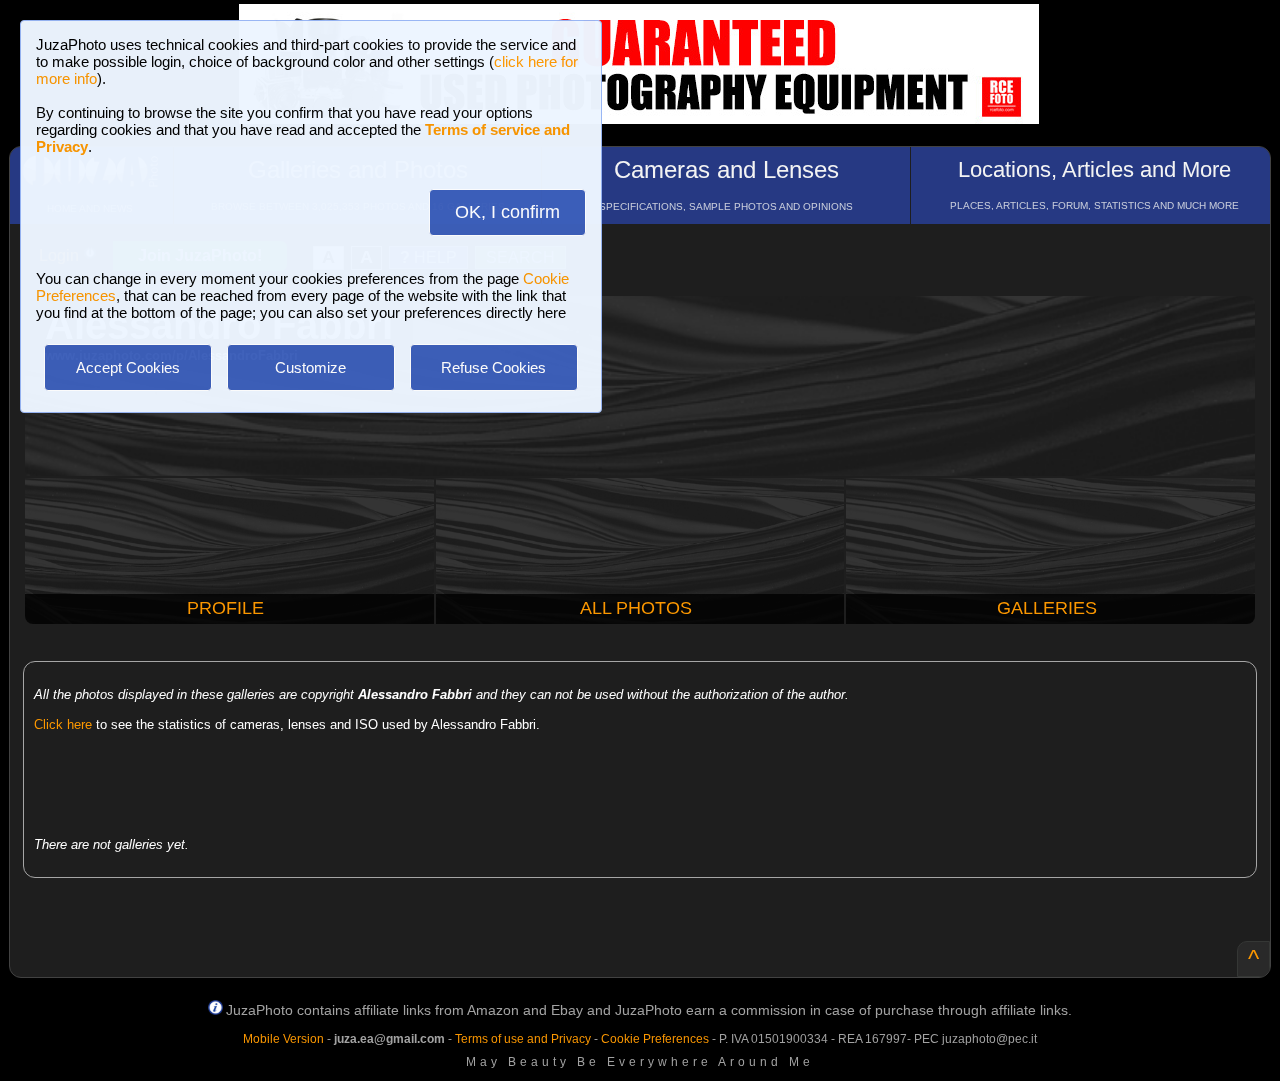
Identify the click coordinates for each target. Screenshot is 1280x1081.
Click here (63, 724)
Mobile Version (283, 1039)
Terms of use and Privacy (523, 1039)
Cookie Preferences (655, 1039)
